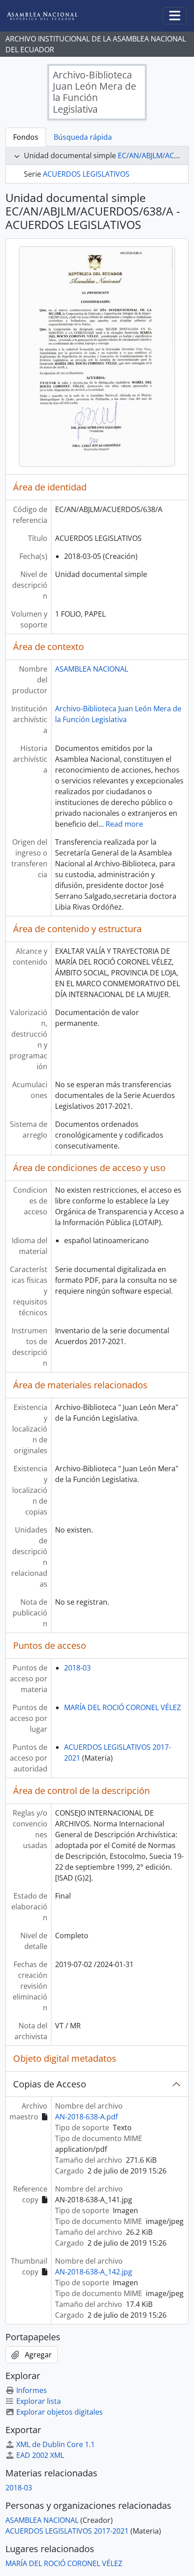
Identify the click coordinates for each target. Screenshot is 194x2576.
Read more (124, 824)
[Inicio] (49, 16)
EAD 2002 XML (40, 2455)
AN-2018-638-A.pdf (86, 2117)
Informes (32, 2390)
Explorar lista (39, 2401)
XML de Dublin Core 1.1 (55, 2444)
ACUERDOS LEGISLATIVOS (86, 174)
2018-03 (77, 1668)
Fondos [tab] (26, 137)
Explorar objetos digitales (60, 2412)
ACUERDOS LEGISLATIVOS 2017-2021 (67, 2531)
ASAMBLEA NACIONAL (92, 669)
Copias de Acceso (50, 2084)
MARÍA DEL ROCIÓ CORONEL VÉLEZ (122, 1707)
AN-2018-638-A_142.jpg (94, 2272)
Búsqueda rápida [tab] (83, 137)
